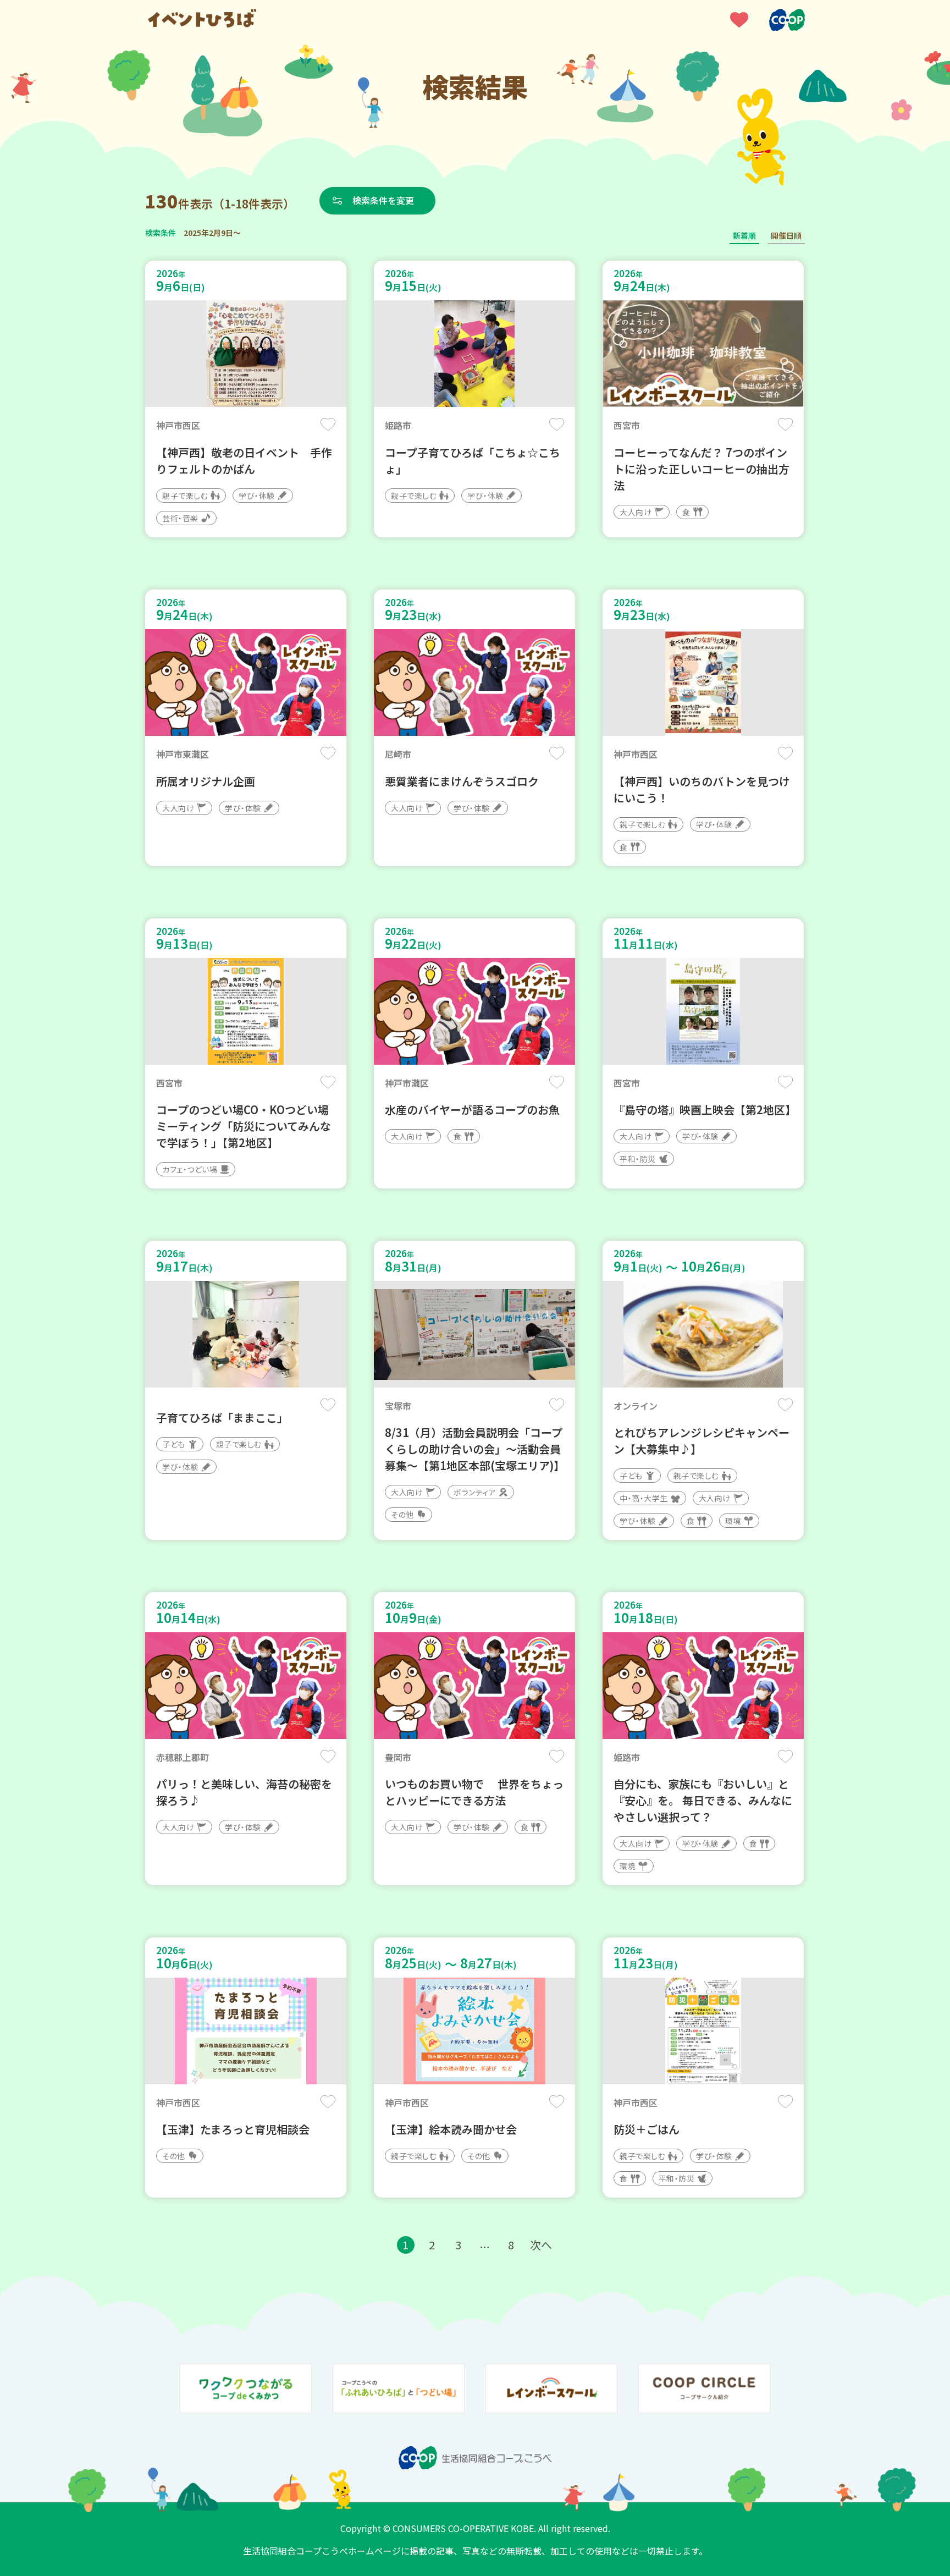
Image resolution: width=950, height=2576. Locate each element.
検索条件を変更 (383, 200)
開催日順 (786, 235)
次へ (541, 2245)
